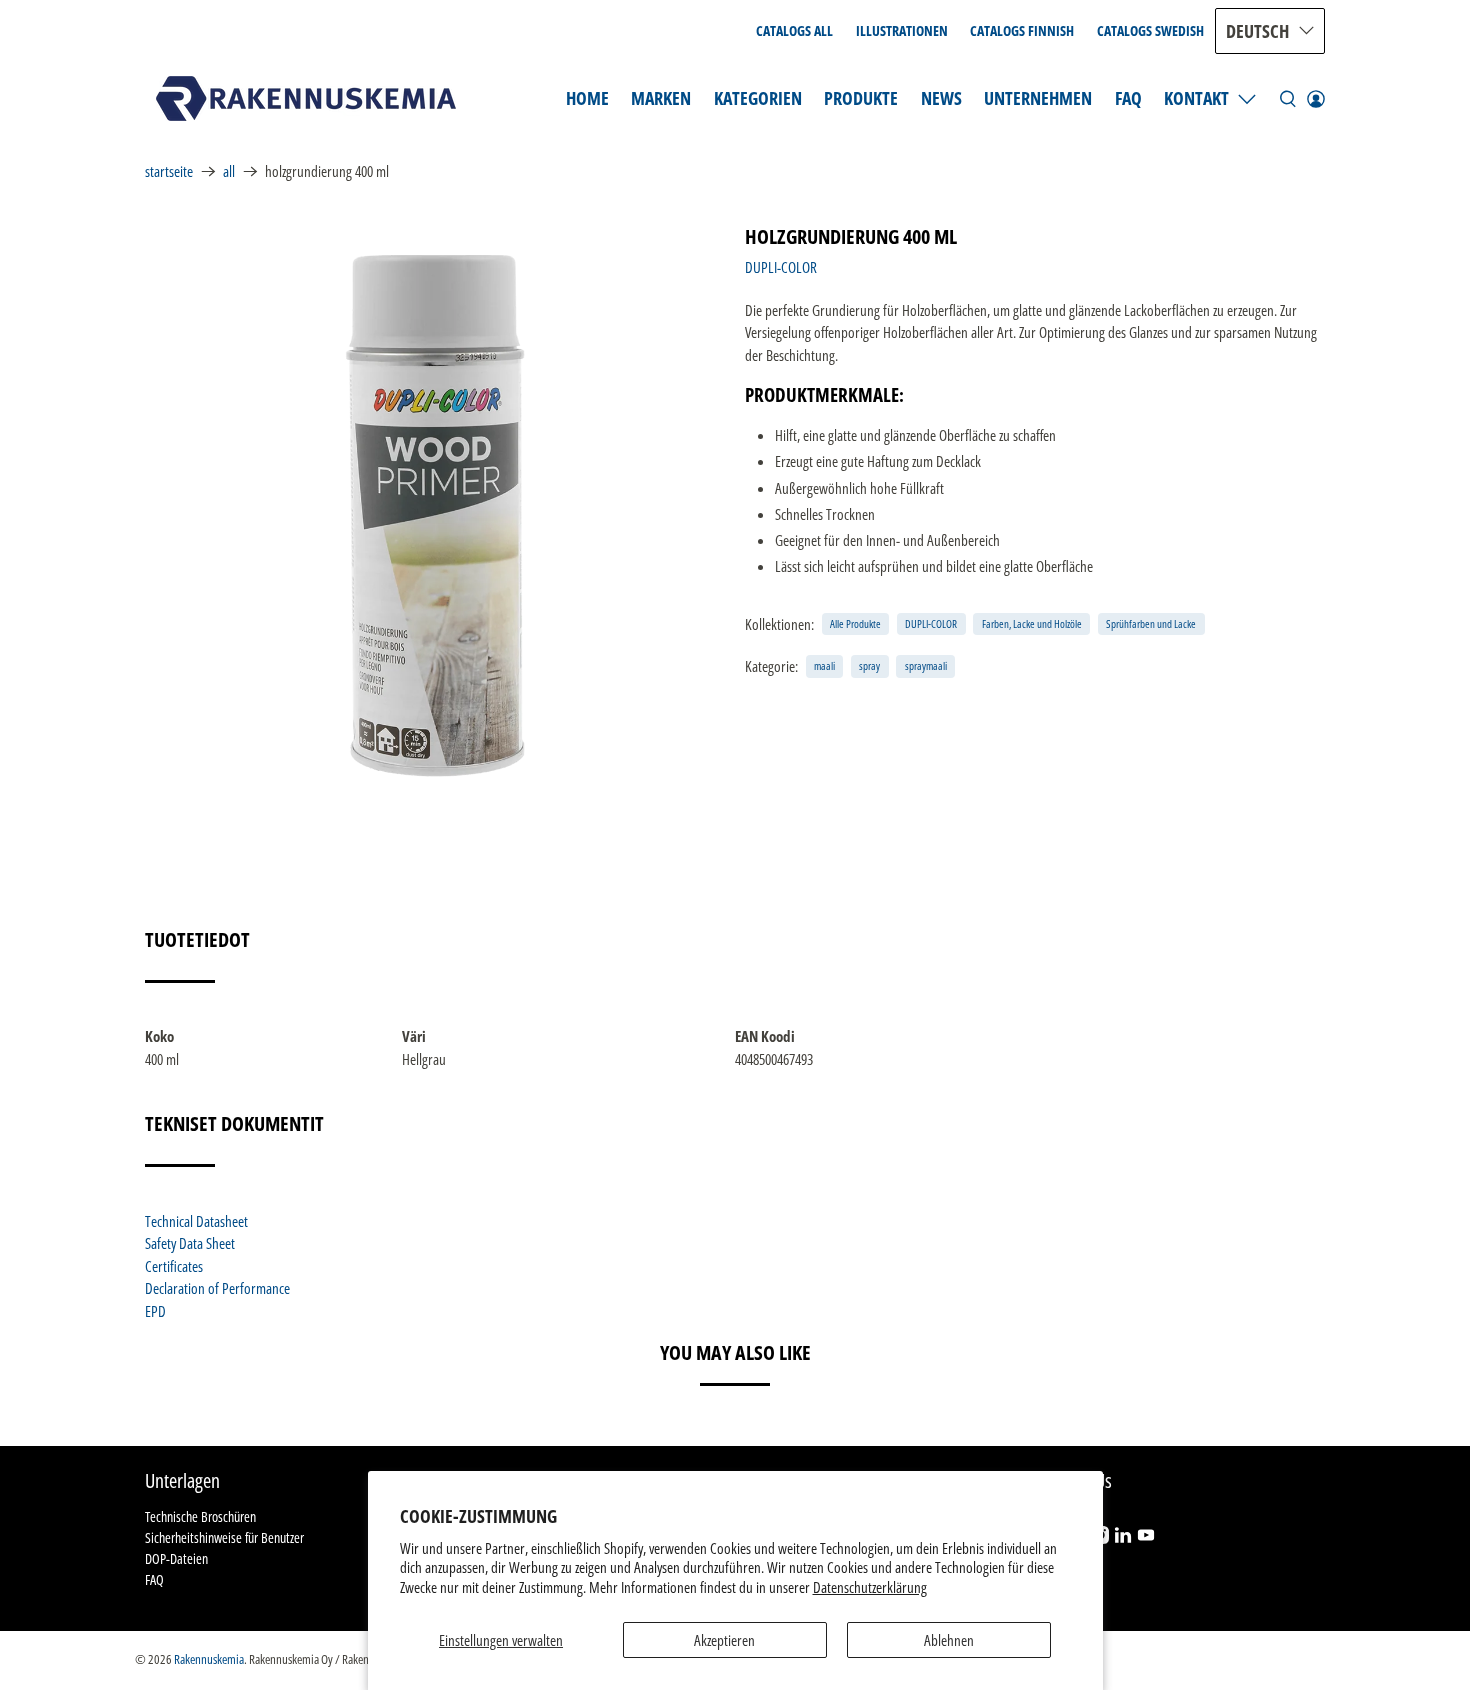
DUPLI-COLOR (781, 267)
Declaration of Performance (217, 1288)
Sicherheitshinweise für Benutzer (224, 1537)
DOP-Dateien (176, 1558)
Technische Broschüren (200, 1516)
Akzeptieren (724, 1640)
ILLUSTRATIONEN (902, 30)
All (229, 171)
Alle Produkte (855, 623)
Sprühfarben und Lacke (1151, 623)
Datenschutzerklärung (870, 1587)
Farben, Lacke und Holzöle (1032, 623)
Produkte (861, 98)
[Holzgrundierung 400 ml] (435, 516)
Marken (661, 98)
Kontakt (1196, 98)
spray (869, 665)
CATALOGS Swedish (1150, 30)
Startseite (169, 171)
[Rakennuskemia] (306, 98)
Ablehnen (949, 1640)
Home (587, 98)
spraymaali (926, 665)
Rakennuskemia (209, 1659)
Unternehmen (1038, 98)
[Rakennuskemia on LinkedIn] (1123, 1538)
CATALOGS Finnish (1022, 30)
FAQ (1128, 98)
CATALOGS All (794, 30)
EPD (155, 1311)
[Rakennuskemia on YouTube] (1146, 1538)
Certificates (174, 1266)
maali (824, 665)
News (941, 98)
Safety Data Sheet (190, 1243)
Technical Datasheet (196, 1221)
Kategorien (758, 98)
